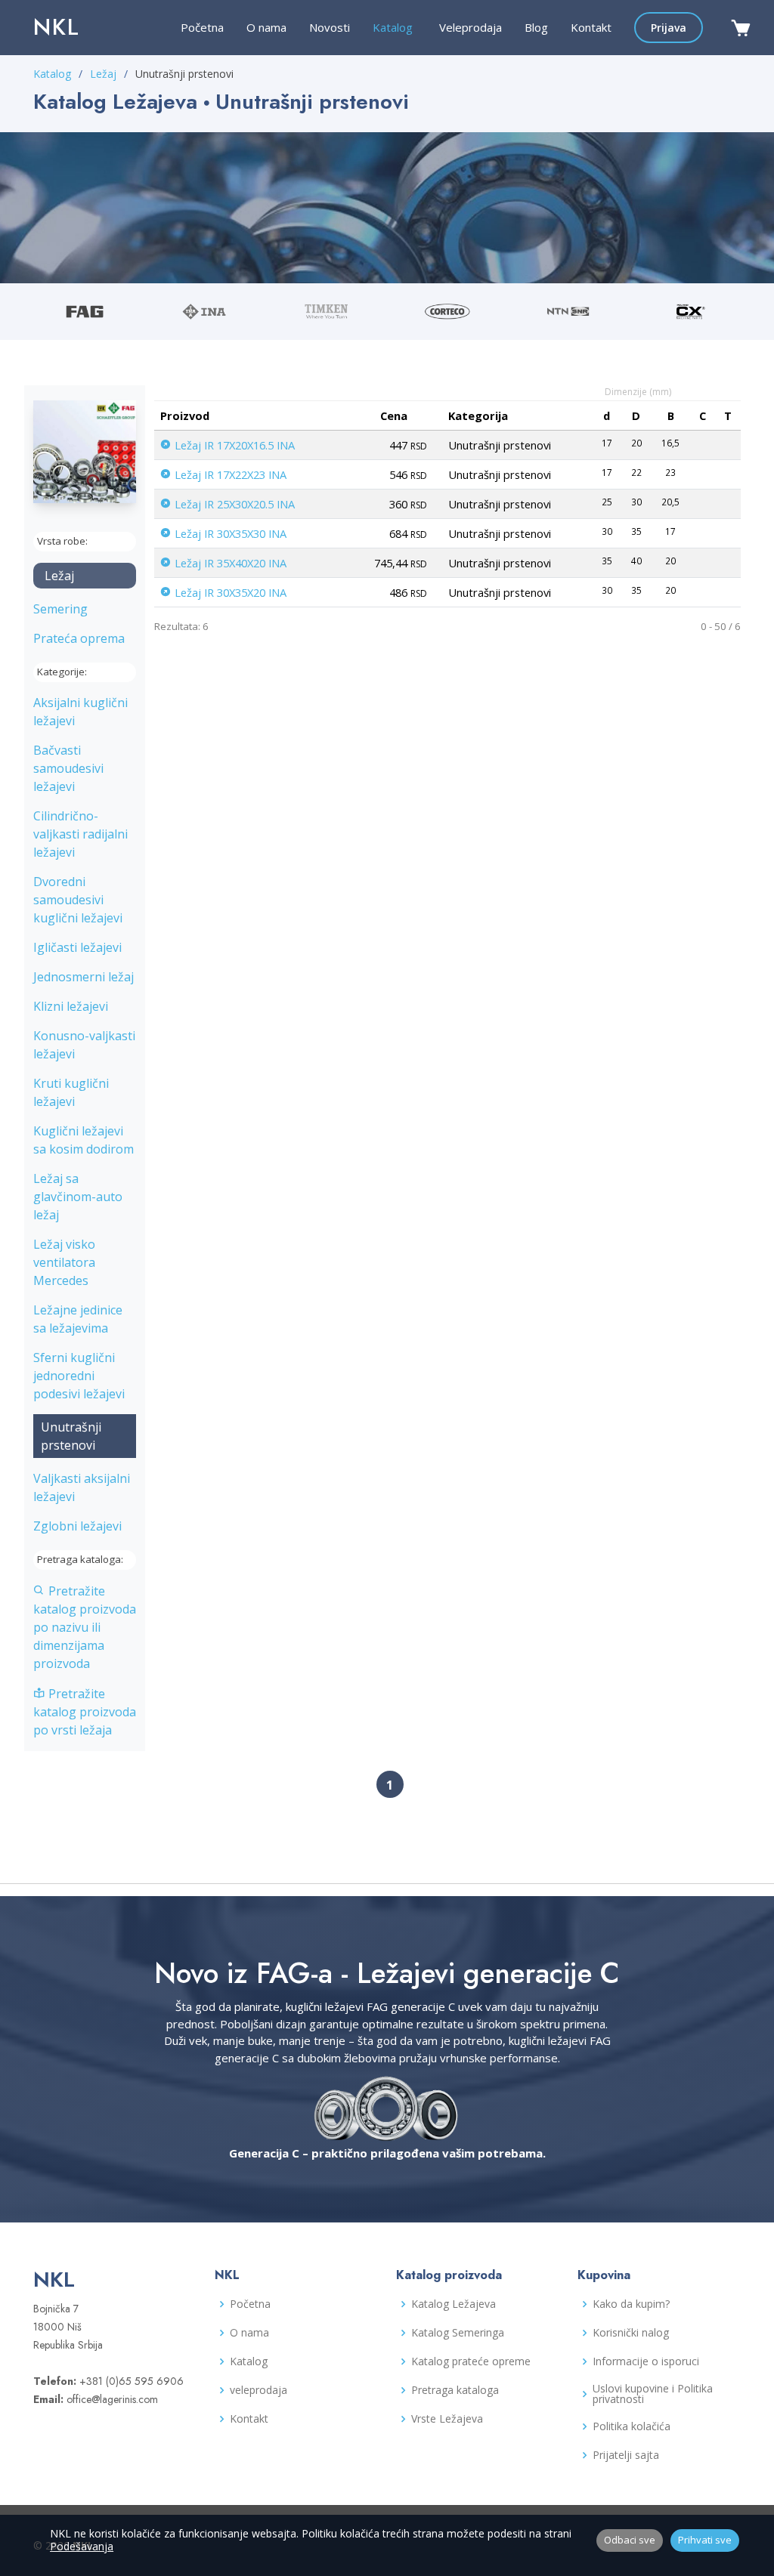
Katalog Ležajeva (454, 2304)
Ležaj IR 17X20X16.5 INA (233, 445)
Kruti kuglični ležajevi (71, 1092)
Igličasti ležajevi (77, 947)
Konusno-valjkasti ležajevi (84, 1045)
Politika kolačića (632, 2426)
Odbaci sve (630, 2540)
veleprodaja (259, 2390)
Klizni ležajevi (71, 1006)
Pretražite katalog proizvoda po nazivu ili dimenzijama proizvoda (85, 1627)
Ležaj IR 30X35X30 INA (229, 533)
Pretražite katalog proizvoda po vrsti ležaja (85, 1712)
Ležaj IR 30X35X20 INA (229, 592)
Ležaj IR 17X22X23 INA (229, 474)
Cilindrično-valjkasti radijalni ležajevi (80, 834)
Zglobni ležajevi (77, 1526)
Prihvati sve (705, 2540)
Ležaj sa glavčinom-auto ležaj (78, 1197)
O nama (266, 27)
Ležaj (103, 74)
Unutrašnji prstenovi (71, 1436)
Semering (60, 609)
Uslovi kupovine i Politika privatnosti (653, 2394)
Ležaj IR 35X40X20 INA (229, 563)
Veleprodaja (471, 27)
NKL (57, 27)
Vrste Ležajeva (447, 2419)
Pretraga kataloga (455, 2390)
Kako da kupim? (631, 2304)
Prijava (669, 28)
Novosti (330, 27)
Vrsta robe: (62, 541)
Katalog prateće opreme (471, 2361)
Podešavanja (82, 2546)
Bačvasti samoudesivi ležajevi (68, 768)
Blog (536, 27)
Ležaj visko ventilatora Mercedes (64, 1262)
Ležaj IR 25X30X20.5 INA (233, 504)
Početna (202, 27)
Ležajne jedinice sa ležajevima (78, 1319)
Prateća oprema (79, 638)
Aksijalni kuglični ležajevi (80, 712)
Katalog (52, 74)
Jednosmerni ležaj (84, 977)
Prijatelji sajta (626, 2455)
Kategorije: (62, 672)
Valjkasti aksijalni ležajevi (82, 1487)
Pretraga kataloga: (80, 1559)
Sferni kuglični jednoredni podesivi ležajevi (79, 1376)
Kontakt (591, 27)
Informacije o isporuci (646, 2361)
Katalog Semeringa (458, 2333)
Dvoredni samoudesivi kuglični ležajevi (78, 900)
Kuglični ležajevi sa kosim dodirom (84, 1140)
